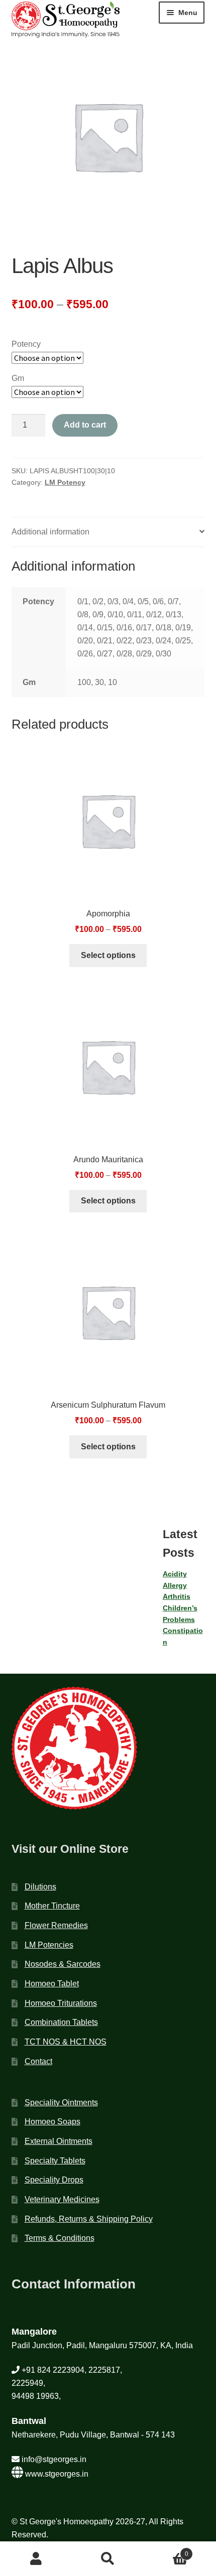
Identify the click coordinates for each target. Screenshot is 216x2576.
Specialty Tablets (55, 2161)
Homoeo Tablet (52, 1984)
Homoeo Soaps (52, 2122)
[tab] (108, 532)
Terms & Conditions (60, 2238)
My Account (36, 2559)
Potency (26, 344)
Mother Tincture (52, 1906)
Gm (18, 378)
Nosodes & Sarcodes (63, 1964)
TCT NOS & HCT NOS (66, 2042)
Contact (38, 2061)
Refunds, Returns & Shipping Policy (89, 2219)
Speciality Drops (54, 2180)
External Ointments (59, 2141)
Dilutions (40, 1887)
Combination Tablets (61, 2022)
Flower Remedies (56, 1925)
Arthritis (177, 1596)
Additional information (50, 532)
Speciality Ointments (61, 2103)
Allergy (175, 1585)
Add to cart (85, 425)
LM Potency (65, 482)
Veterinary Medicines (62, 2199)
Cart (166, 2551)
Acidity (175, 1574)
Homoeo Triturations (61, 2003)
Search (108, 2559)
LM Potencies (49, 1945)
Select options (108, 955)
